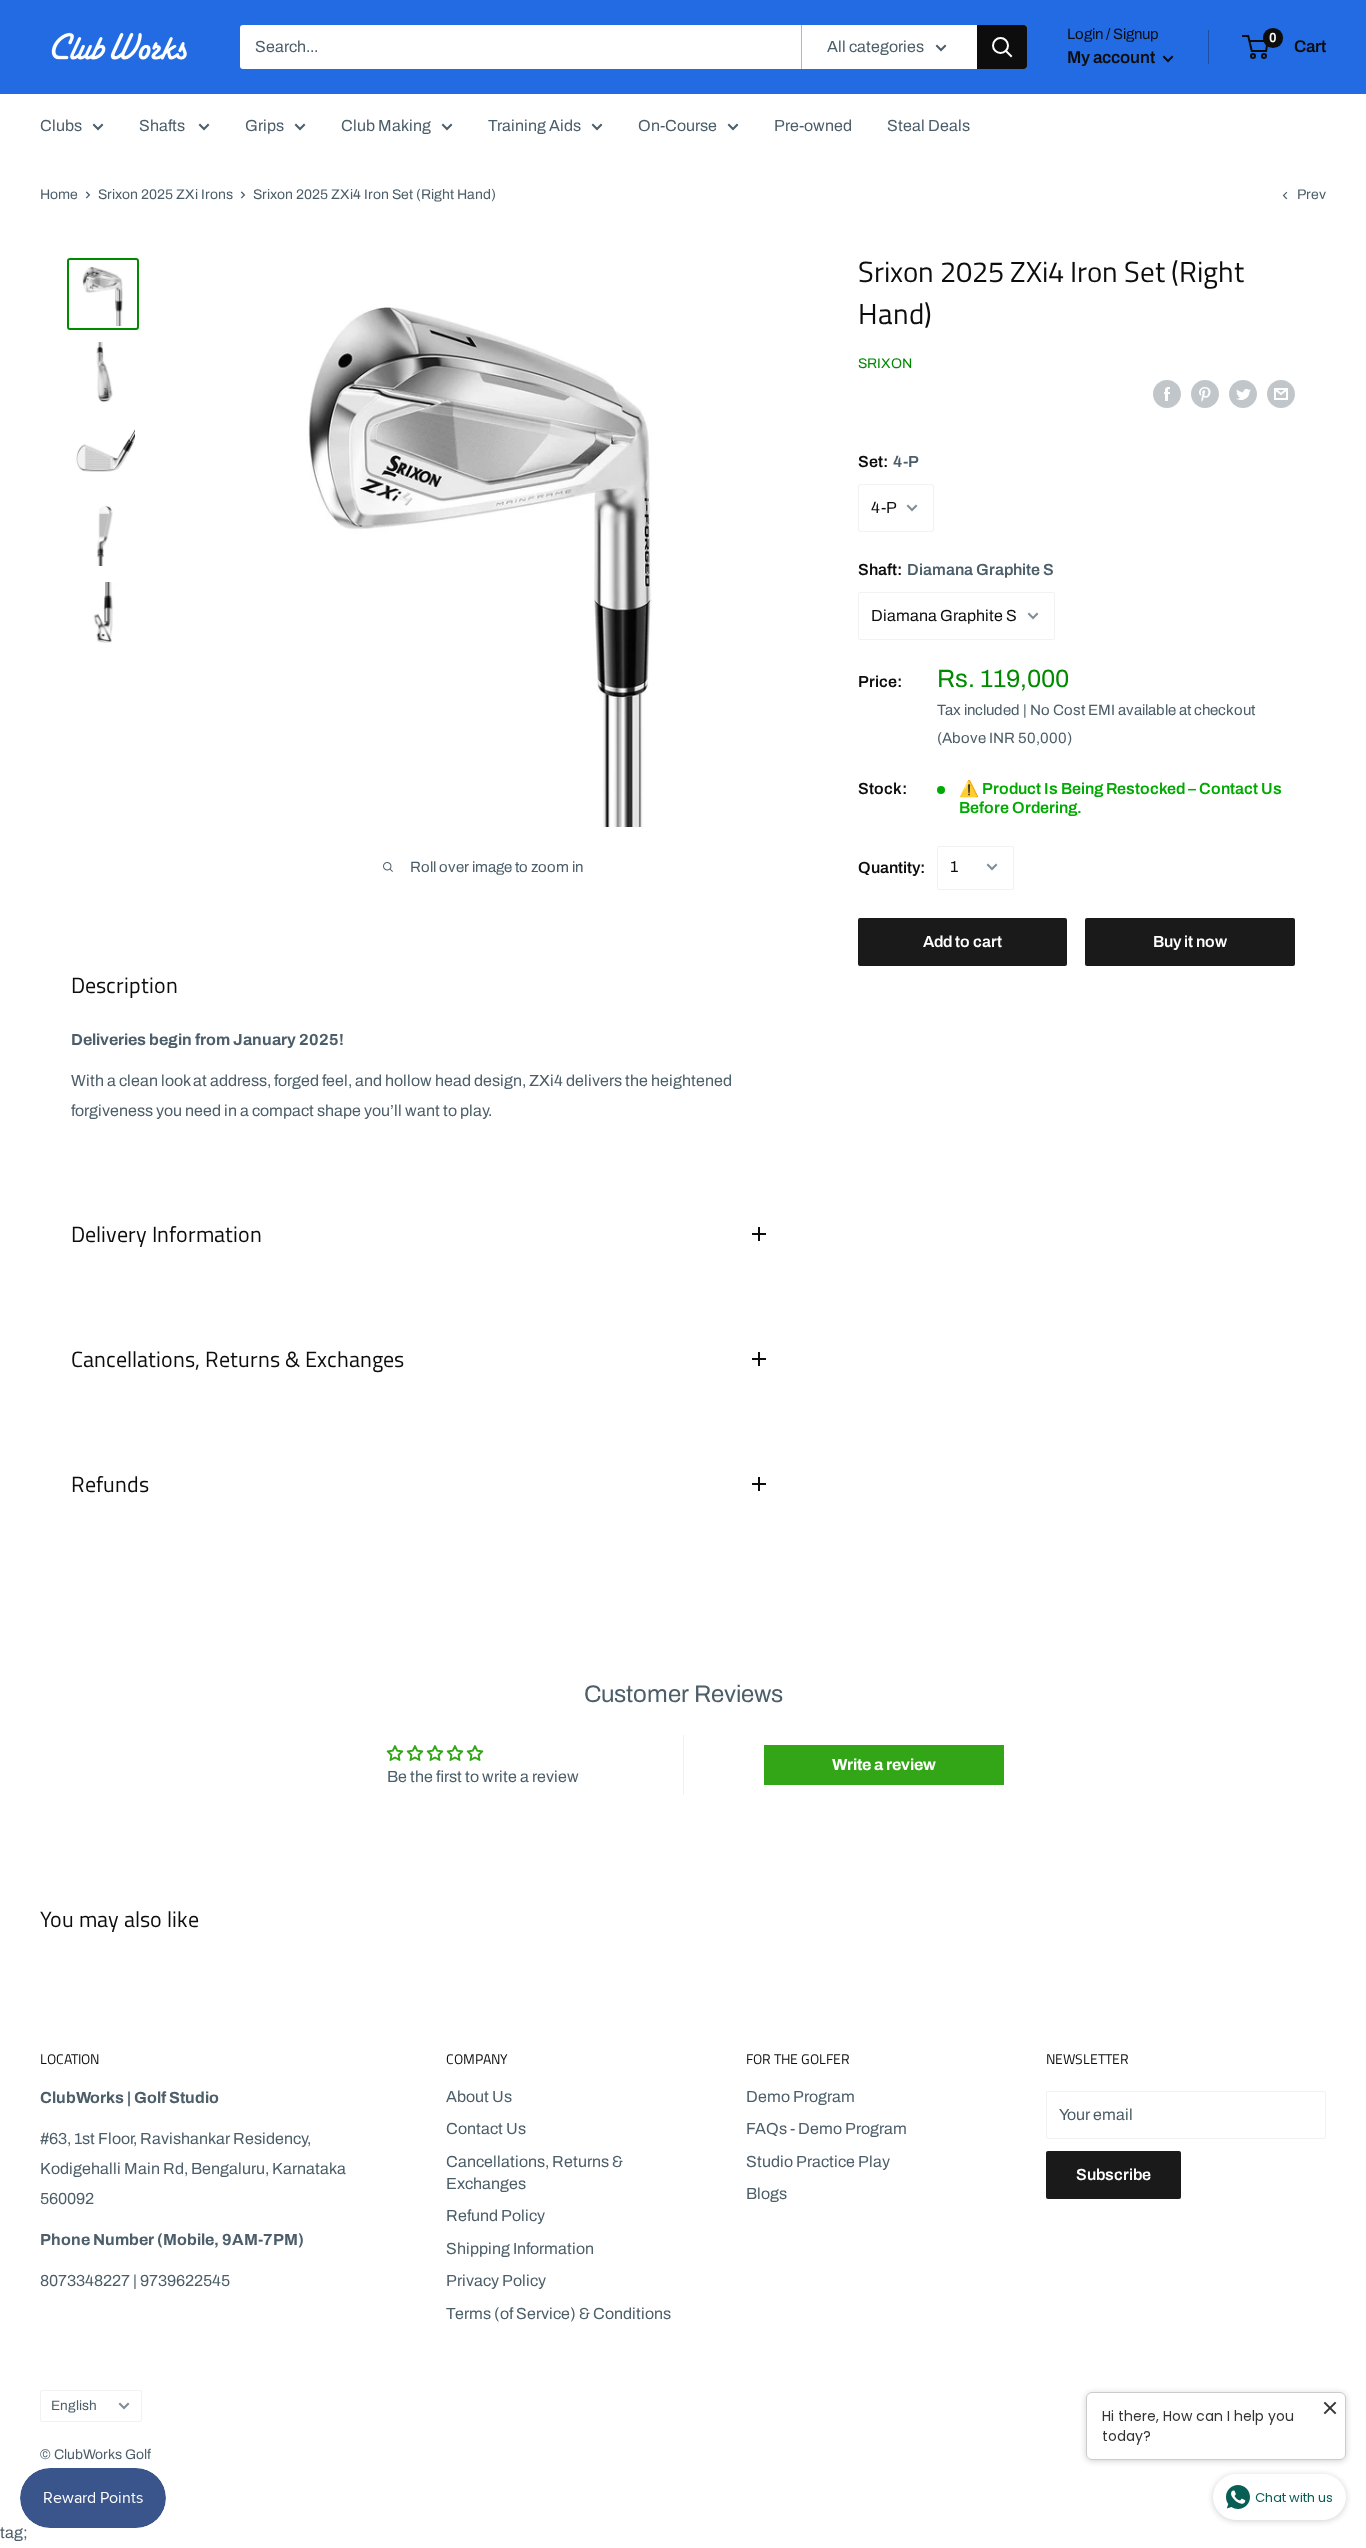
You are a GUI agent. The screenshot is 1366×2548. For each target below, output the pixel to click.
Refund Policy (495, 2215)
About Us (479, 2096)
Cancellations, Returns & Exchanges (534, 2172)
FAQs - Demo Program (826, 2128)
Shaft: (956, 569)
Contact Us (486, 2128)
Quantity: (891, 866)
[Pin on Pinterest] (1205, 393)
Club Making (386, 125)
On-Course (677, 125)
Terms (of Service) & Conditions (558, 2313)
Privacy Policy (496, 2280)
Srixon (885, 363)
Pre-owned (813, 125)
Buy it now (1190, 940)
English (74, 2405)
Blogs (766, 2193)
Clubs (61, 125)
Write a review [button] (884, 1764)
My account (1112, 57)
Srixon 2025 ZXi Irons (165, 194)
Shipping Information (520, 2248)
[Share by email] (1281, 393)
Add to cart (962, 940)
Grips (264, 125)
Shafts (163, 125)
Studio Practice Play (818, 2161)
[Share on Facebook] (1167, 393)
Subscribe (1113, 2174)
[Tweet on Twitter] (1243, 393)
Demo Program (800, 2096)
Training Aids (534, 125)
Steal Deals (928, 125)
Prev (1311, 194)
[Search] (1002, 47)
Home (59, 194)
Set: (888, 461)
